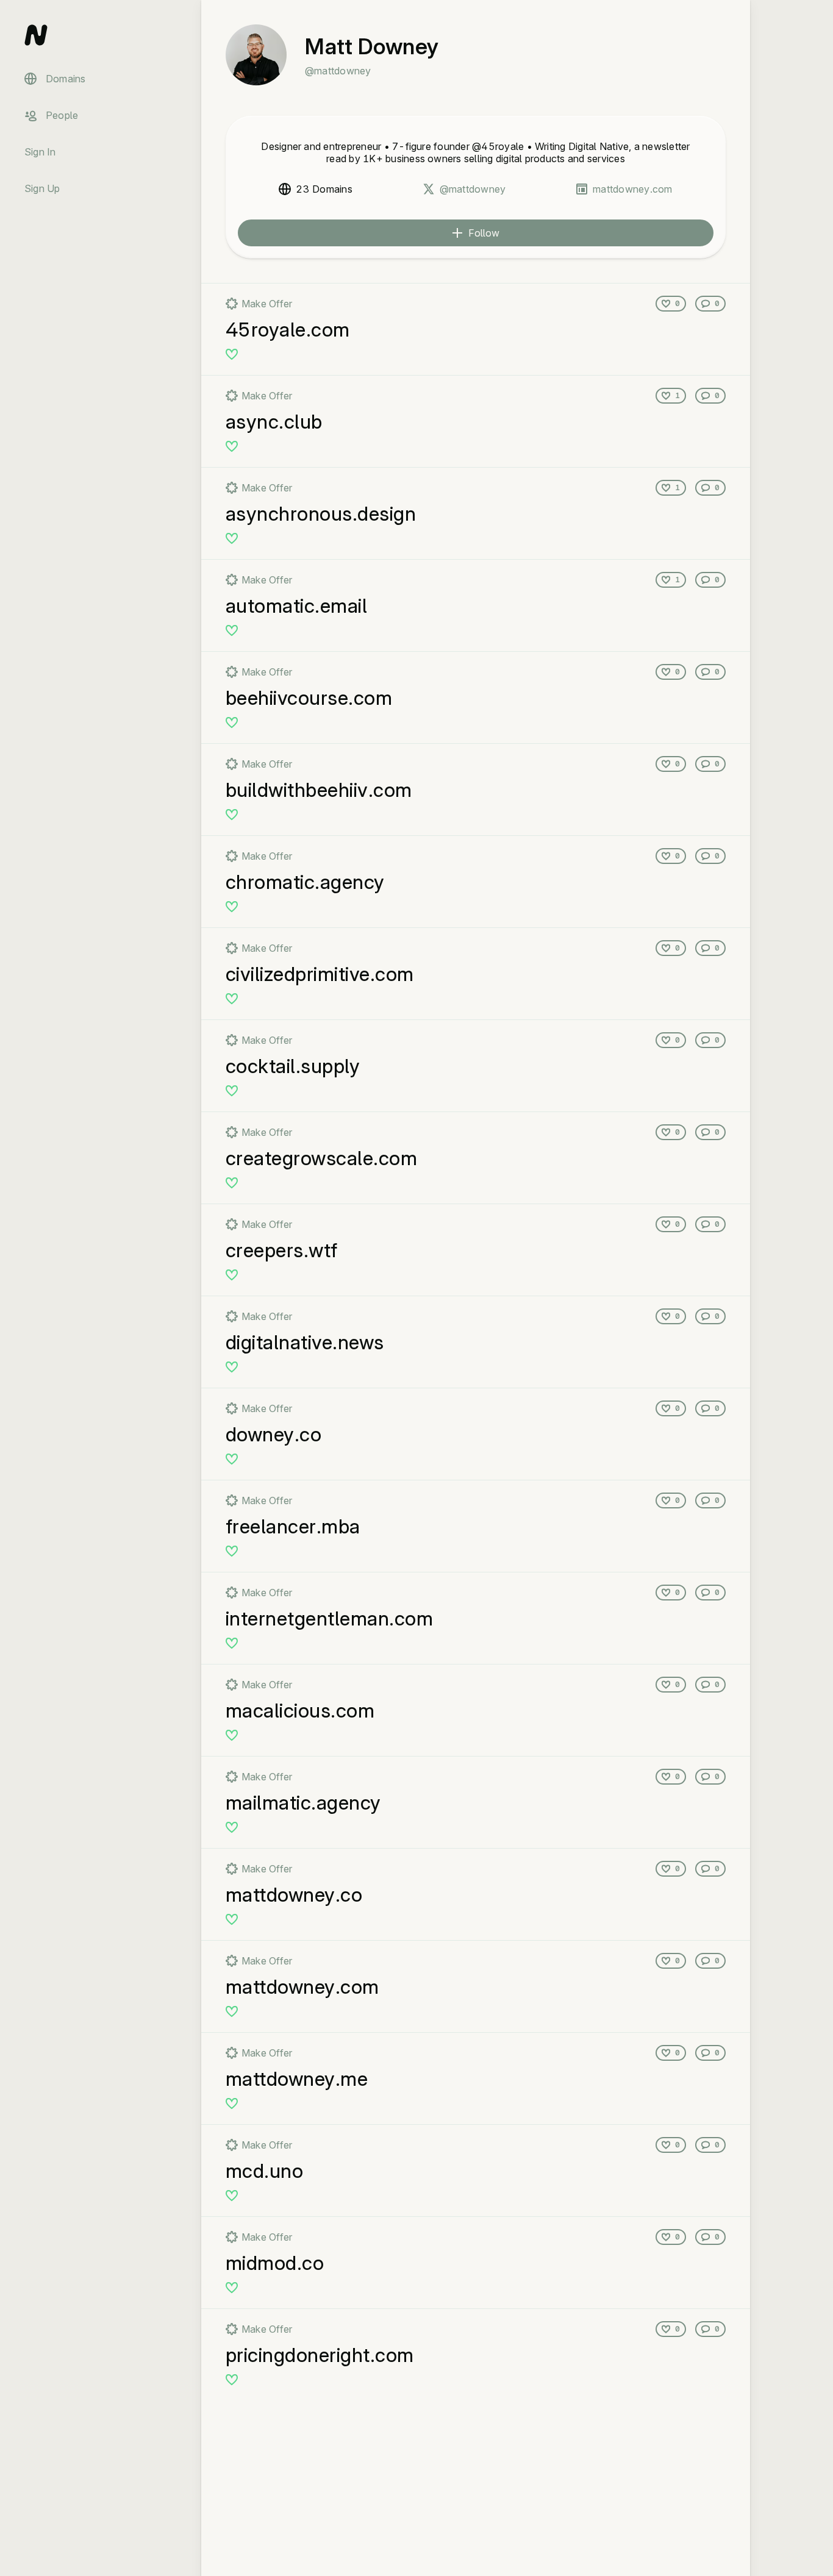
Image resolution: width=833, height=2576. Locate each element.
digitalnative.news (305, 1342)
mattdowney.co (294, 1895)
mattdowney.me (297, 2079)
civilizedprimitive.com (320, 974)
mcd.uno (264, 2171)
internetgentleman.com (329, 1618)
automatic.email (296, 606)
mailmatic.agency (303, 1803)
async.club (274, 422)
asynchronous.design (321, 514)
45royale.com (288, 330)
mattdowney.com (632, 189)
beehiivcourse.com (309, 698)
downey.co (273, 1434)
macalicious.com (300, 1711)
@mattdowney (473, 189)
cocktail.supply (293, 1066)
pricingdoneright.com (320, 2355)
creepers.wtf (282, 1250)
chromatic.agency (305, 882)
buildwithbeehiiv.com (319, 790)
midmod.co (275, 2263)
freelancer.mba (293, 1526)
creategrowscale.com (321, 1158)
